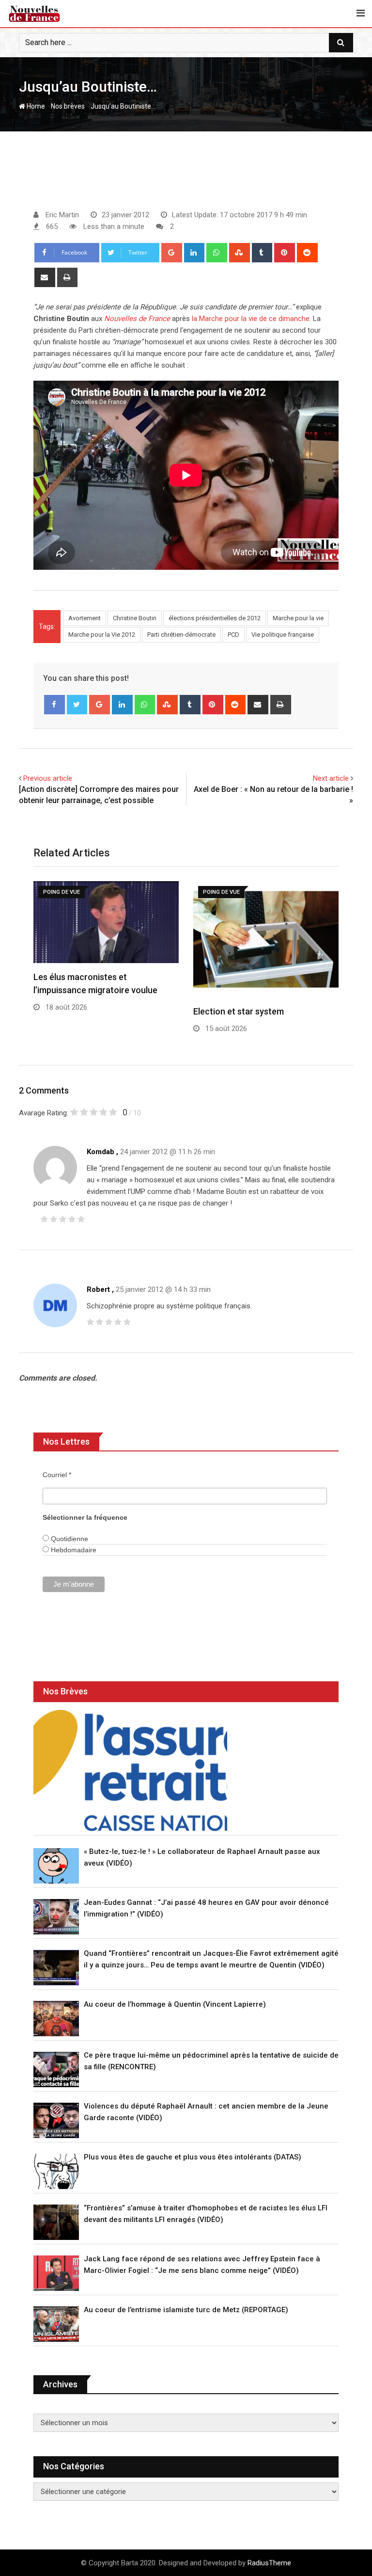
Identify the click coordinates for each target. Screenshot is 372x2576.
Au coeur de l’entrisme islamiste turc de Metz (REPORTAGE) (186, 2310)
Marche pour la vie (298, 618)
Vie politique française (283, 635)
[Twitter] (77, 705)
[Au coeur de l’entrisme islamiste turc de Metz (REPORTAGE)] (56, 2324)
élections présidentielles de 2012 (215, 618)
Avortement (85, 618)
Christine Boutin (135, 618)
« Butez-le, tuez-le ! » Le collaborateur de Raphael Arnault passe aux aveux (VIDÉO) (202, 1857)
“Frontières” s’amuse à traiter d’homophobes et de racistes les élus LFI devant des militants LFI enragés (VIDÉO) (206, 2214)
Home (35, 106)
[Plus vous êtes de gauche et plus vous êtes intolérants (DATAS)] (56, 2171)
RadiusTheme (269, 2563)
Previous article (48, 778)
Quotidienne (69, 1539)
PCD (233, 635)
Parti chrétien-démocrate (181, 635)
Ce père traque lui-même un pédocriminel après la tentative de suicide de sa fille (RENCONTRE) (211, 2061)
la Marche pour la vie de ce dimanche (251, 319)
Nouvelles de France (137, 319)
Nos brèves (68, 106)
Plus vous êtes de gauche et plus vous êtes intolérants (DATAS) (193, 2157)
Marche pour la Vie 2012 (102, 635)
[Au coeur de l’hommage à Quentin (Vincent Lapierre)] (56, 2019)
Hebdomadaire (73, 1550)
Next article (331, 778)
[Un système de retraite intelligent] (130, 1771)
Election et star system (239, 1011)
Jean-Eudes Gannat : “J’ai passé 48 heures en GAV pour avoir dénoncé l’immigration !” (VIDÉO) (206, 1908)
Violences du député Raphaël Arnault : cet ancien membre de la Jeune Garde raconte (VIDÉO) (206, 2112)
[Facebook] (54, 705)
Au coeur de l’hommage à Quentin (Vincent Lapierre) (175, 2004)
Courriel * (57, 1475)
